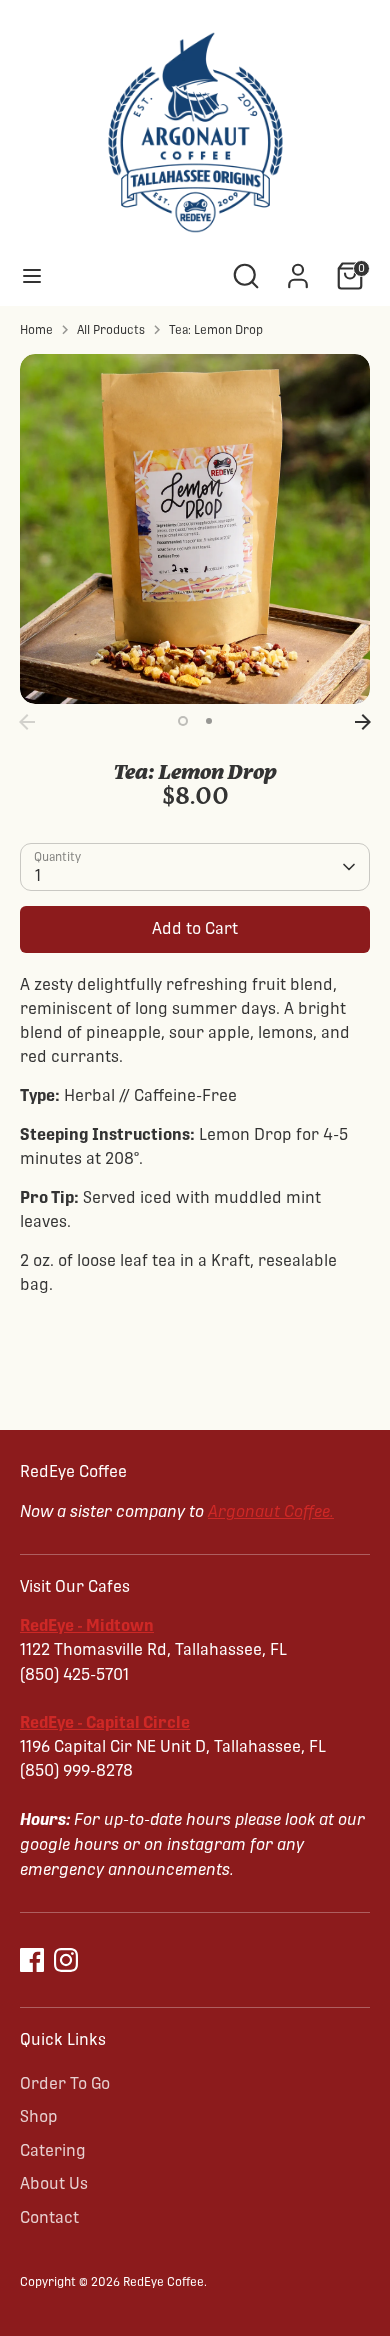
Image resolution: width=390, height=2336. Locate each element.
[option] (195, 529)
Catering (53, 2150)
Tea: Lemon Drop (216, 330)
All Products (111, 330)
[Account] (298, 267)
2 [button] (209, 721)
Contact (49, 2217)
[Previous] (27, 722)
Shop (39, 2116)
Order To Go (65, 2083)
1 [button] (183, 721)
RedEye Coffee (163, 2282)
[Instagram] (66, 1960)
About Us (54, 2183)
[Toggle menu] (32, 275)
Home (36, 330)
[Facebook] (32, 1960)
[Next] (363, 722)
